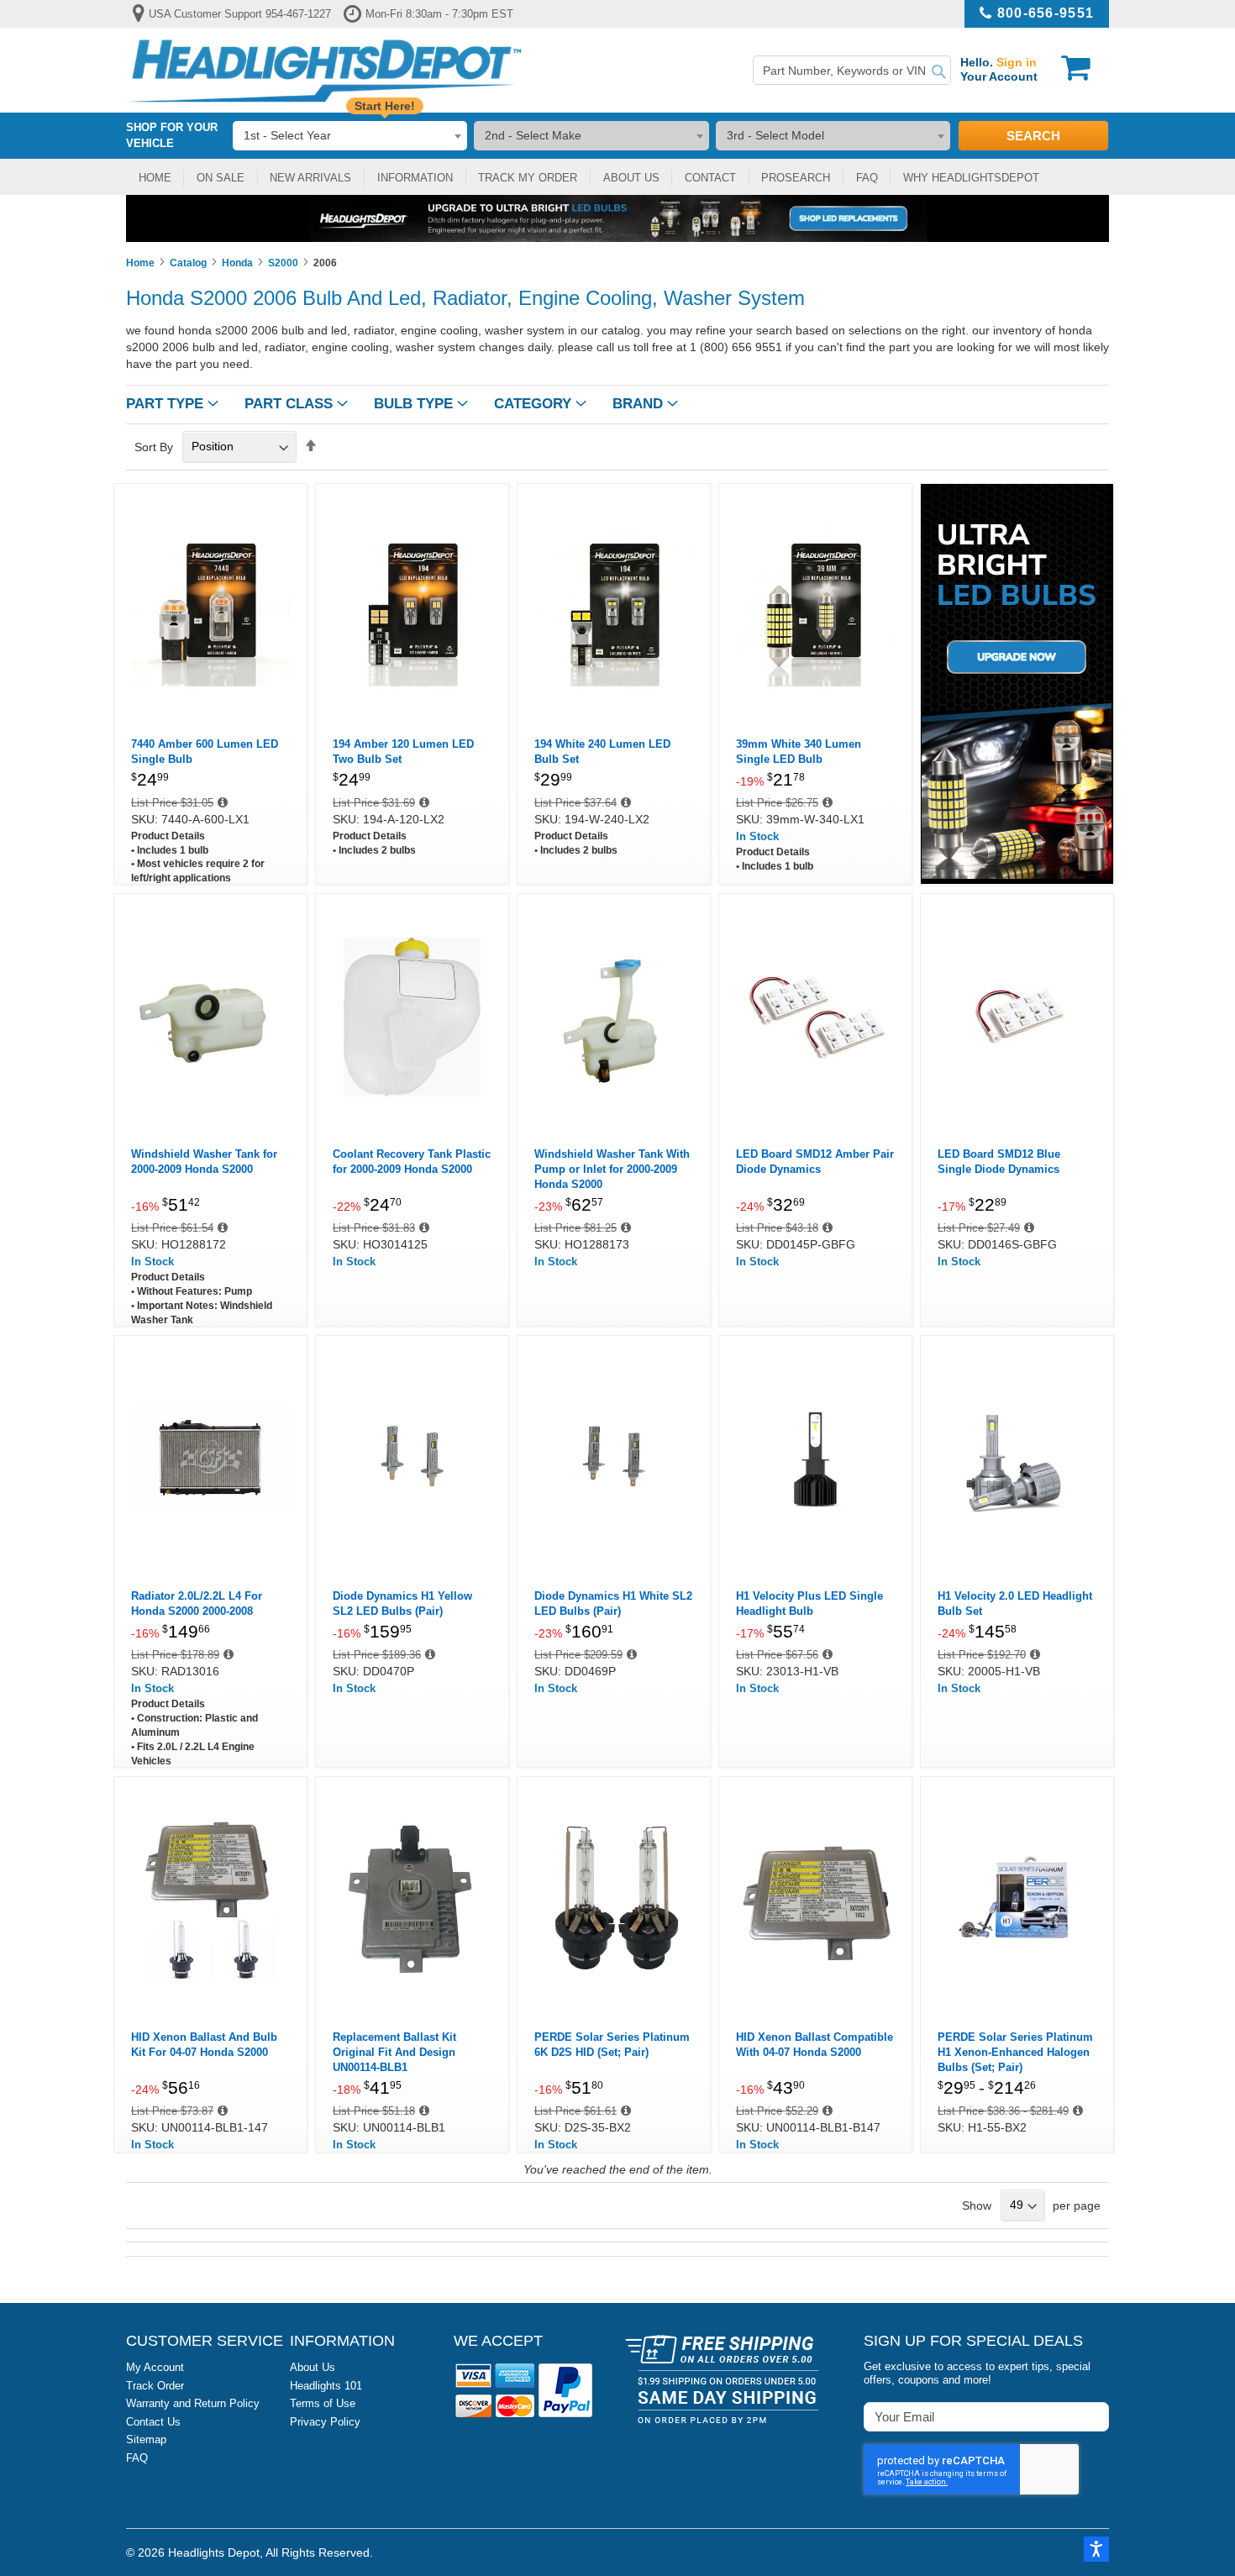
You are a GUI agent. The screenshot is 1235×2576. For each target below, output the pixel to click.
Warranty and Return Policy (193, 2403)
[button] (1096, 2549)
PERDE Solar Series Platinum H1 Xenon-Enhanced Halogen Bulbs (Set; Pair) (1015, 2052)
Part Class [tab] (289, 404)
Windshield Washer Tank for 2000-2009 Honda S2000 (204, 1162)
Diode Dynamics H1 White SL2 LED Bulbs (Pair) (613, 1603)
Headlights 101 (326, 2386)
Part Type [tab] (165, 404)
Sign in (1017, 62)
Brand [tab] (638, 404)
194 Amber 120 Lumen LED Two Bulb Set (403, 752)
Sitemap (146, 2439)
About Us (313, 2367)
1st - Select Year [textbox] (287, 135)
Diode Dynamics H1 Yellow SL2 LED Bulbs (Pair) (402, 1603)
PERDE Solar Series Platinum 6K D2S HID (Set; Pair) (612, 2045)
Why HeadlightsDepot (971, 178)
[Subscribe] (1095, 2416)
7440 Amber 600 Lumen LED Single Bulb (205, 752)
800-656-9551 (1046, 13)
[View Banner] (617, 218)
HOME (155, 178)
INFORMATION (415, 178)
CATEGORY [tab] (533, 404)
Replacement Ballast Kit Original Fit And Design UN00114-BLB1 (394, 2052)
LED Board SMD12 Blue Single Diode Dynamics (999, 1162)
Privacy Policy (325, 2422)
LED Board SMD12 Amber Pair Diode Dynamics (815, 1162)
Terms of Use (323, 2403)
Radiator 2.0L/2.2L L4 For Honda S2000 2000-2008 (197, 1603)
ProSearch (796, 178)
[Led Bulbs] (1017, 681)
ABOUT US (631, 178)
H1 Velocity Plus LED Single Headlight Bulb (809, 1603)
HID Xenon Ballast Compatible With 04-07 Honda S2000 (815, 2045)
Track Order (155, 2386)
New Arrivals (310, 178)
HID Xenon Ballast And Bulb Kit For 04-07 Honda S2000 (204, 2045)
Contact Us (153, 2422)
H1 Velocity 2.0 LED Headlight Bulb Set (1015, 1603)
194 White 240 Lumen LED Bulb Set (602, 752)
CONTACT (710, 178)
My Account (155, 2367)
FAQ (867, 178)
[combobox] (852, 70)
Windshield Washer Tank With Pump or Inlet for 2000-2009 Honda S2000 (612, 1169)
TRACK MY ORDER (528, 178)
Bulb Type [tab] (413, 404)
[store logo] (325, 70)
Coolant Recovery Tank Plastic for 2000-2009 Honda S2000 (412, 1162)
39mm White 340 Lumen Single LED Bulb (799, 752)
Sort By (154, 446)
